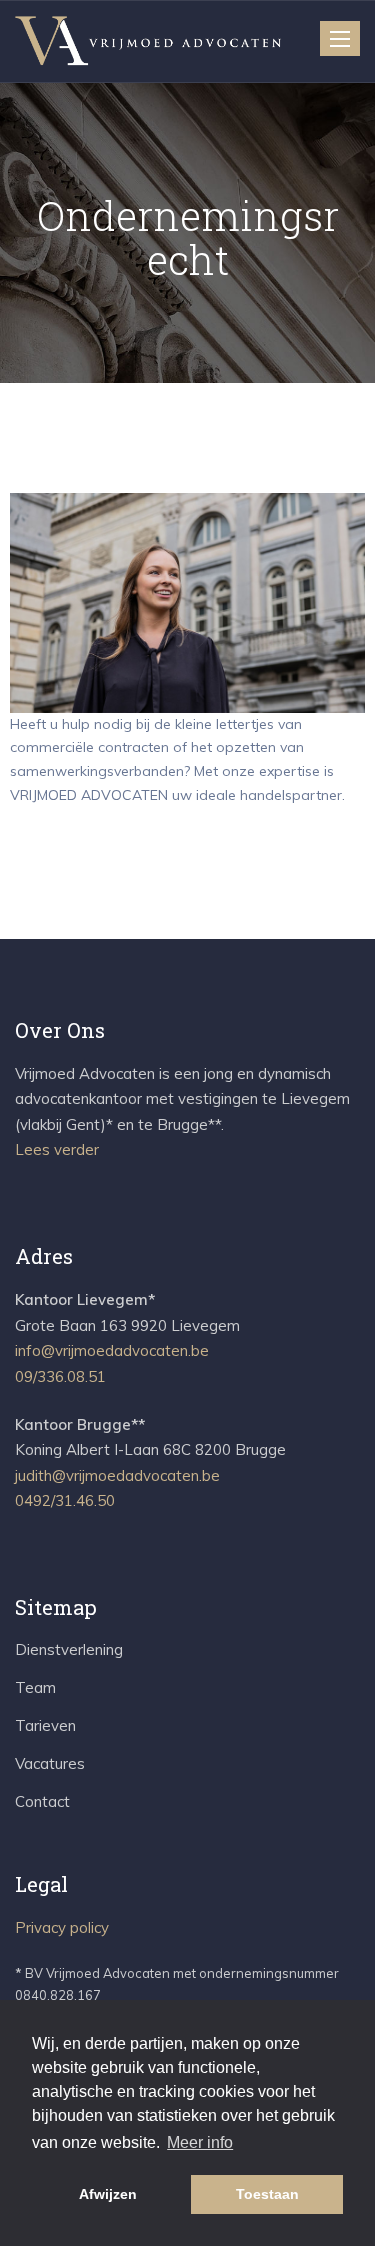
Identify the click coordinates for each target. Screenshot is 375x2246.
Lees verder (57, 1149)
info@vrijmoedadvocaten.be (112, 1350)
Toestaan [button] (267, 2194)
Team (35, 1687)
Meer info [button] (200, 2142)
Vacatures (50, 1763)
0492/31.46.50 (65, 1500)
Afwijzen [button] (108, 2194)
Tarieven (45, 1725)
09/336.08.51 (60, 1376)
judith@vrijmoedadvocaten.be (117, 1475)
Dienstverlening (69, 1649)
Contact (42, 1801)
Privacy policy (62, 1927)
